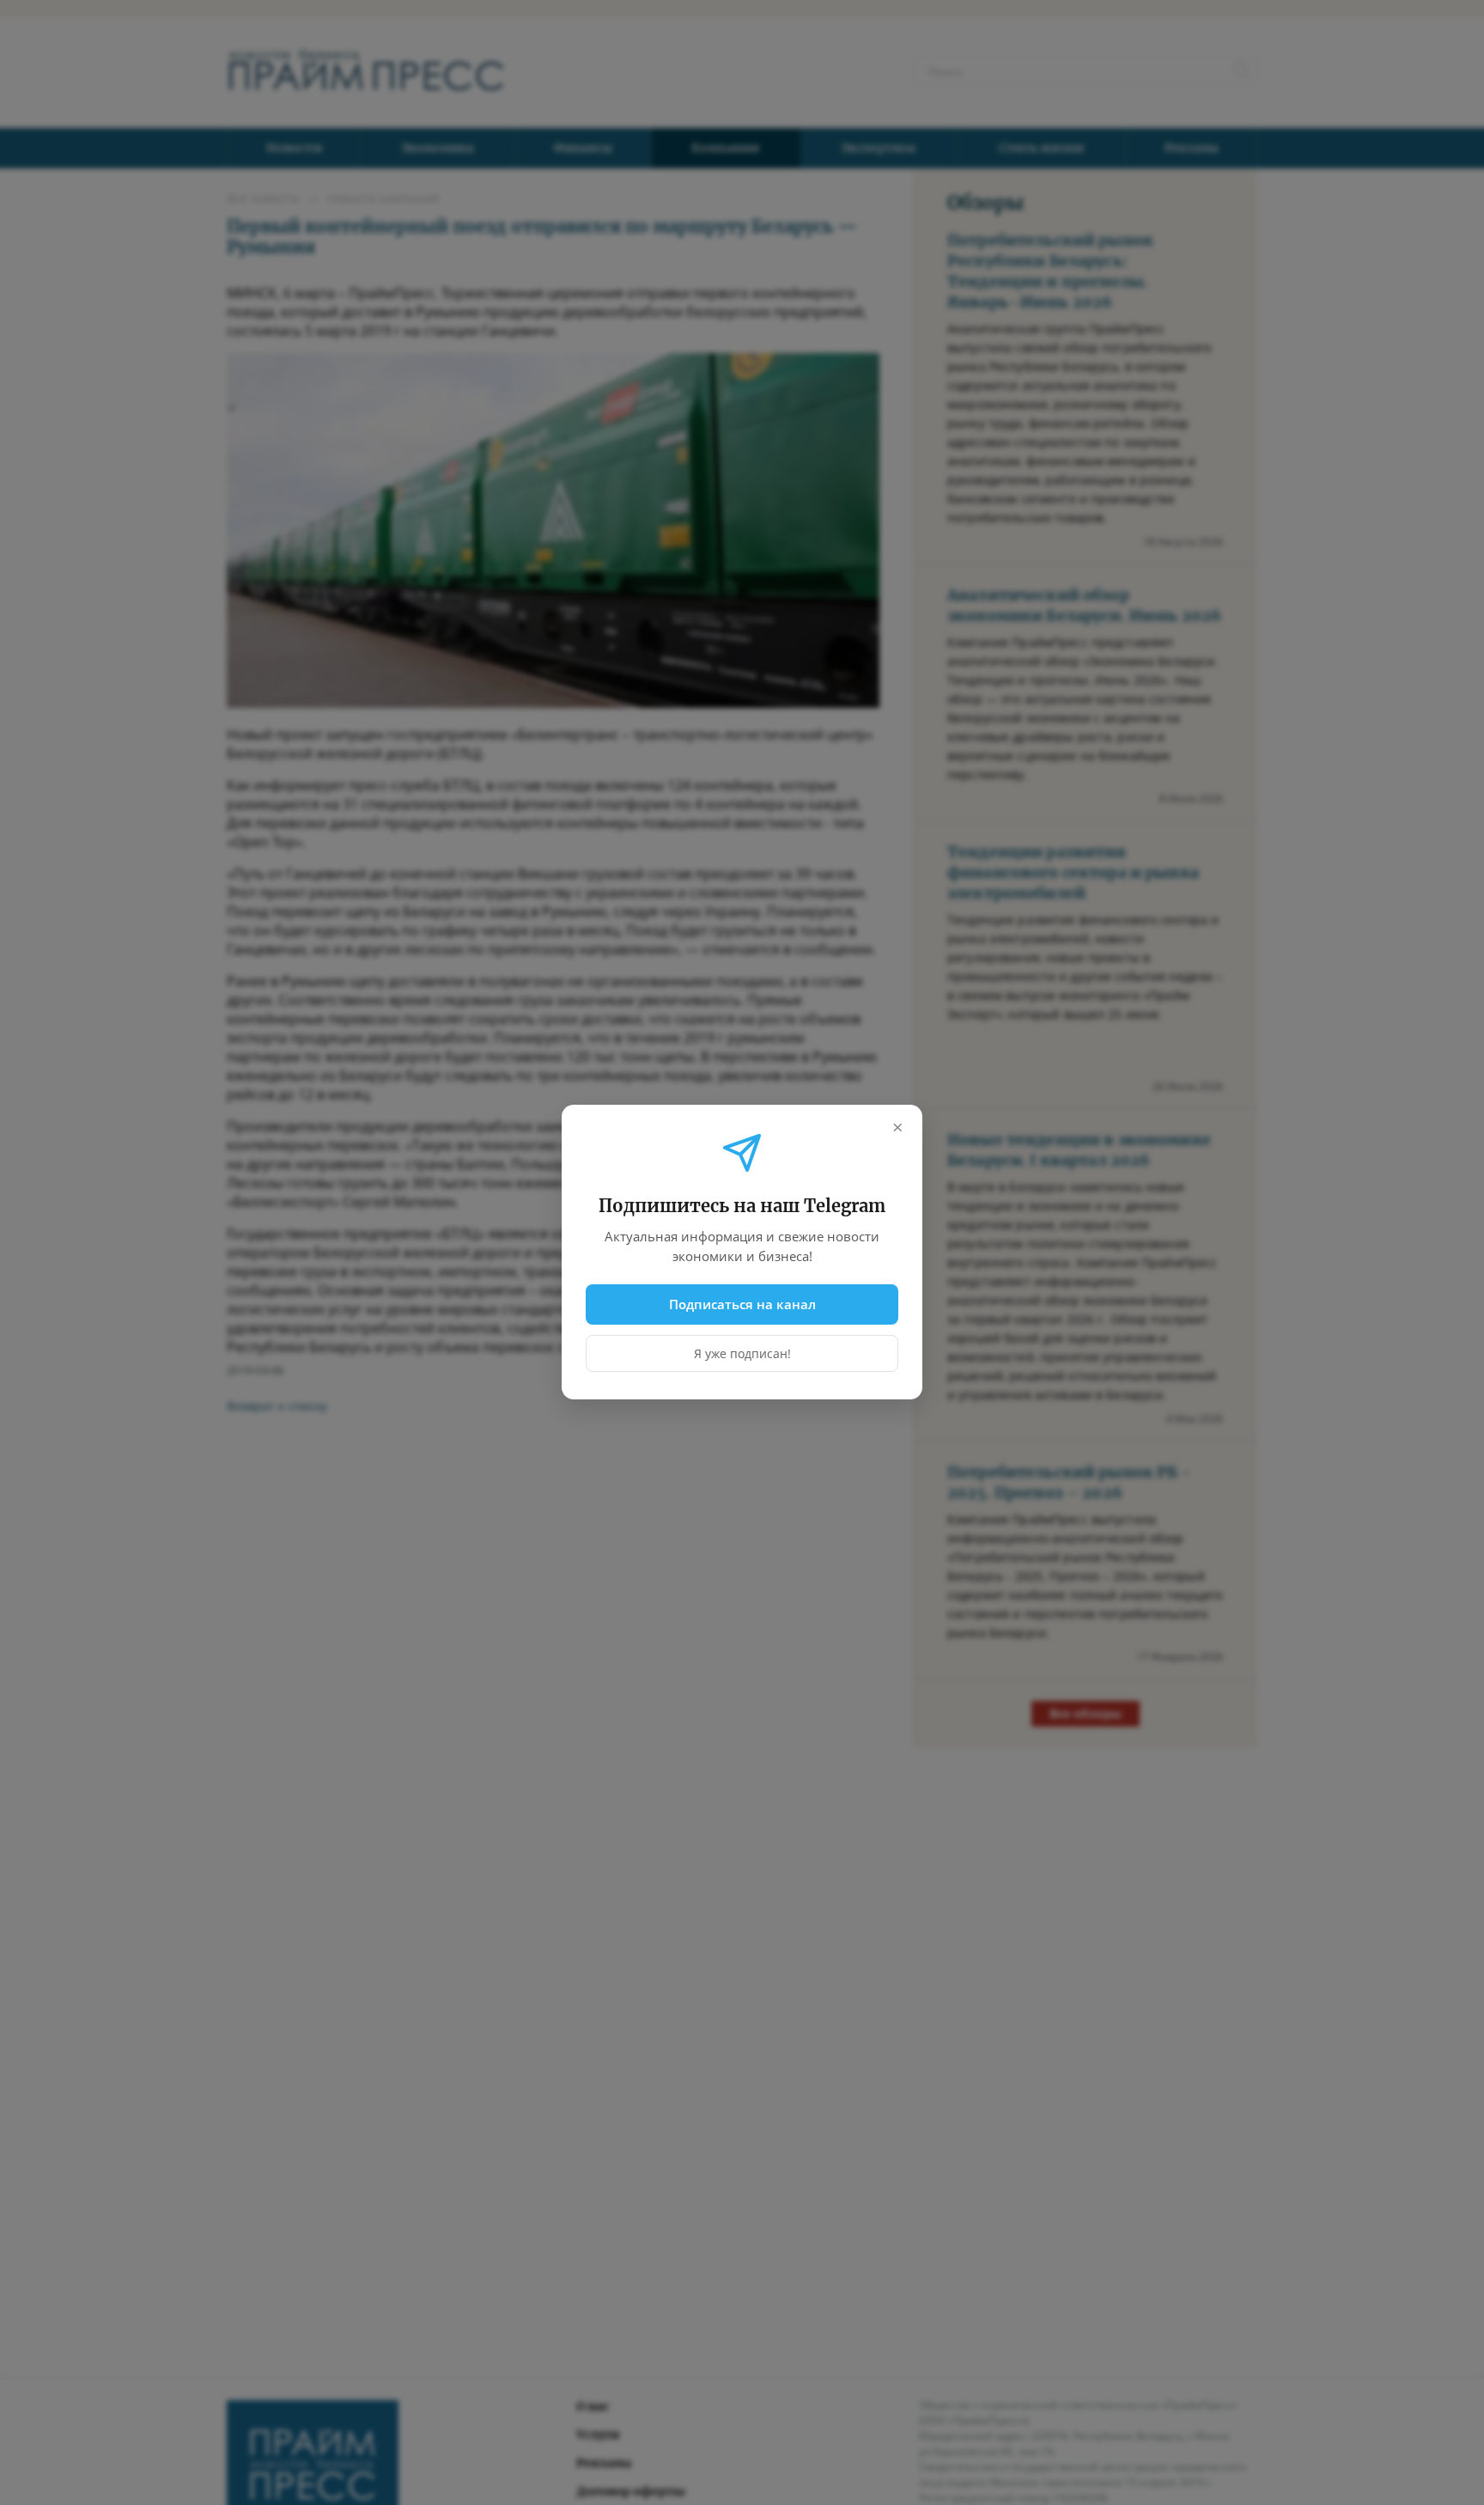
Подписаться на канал (742, 1304)
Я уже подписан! (742, 1354)
